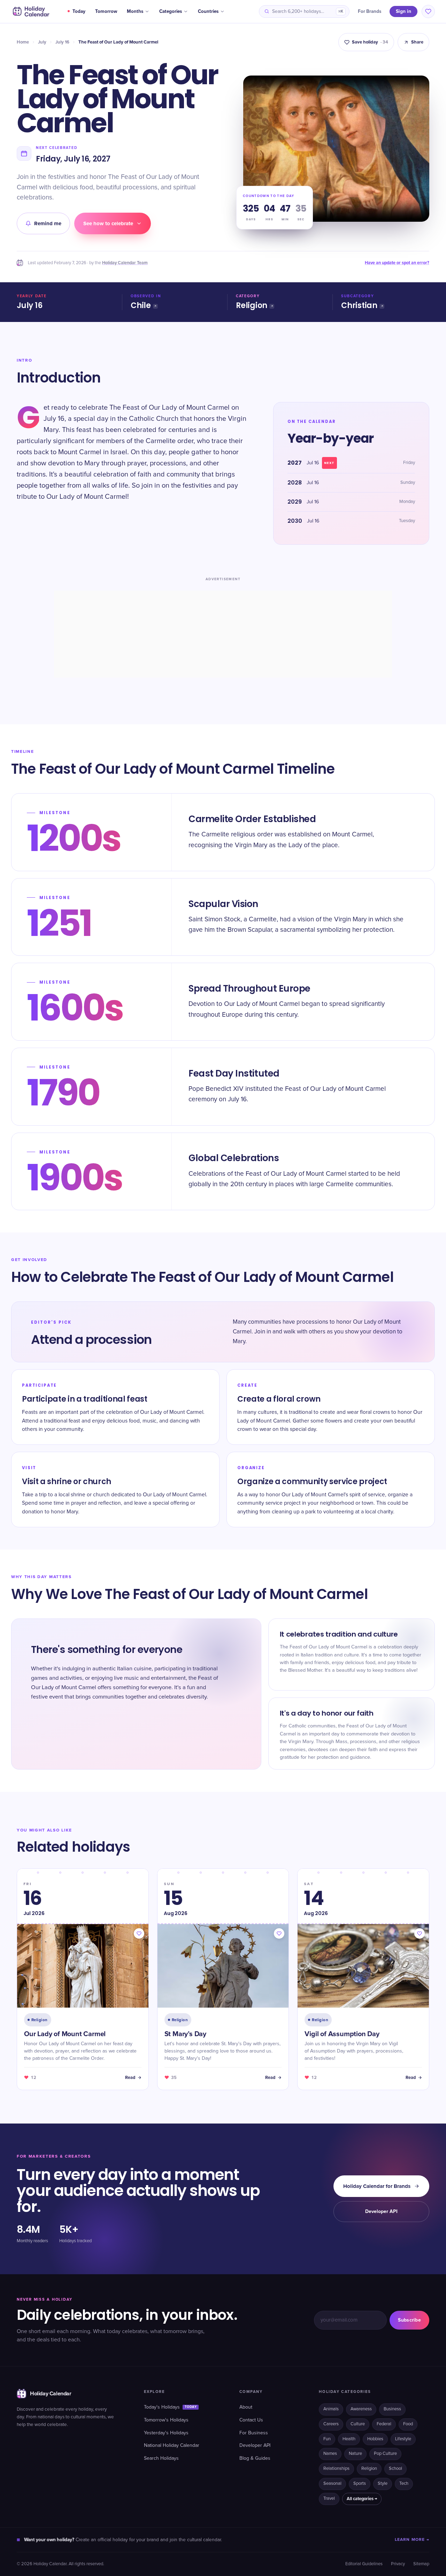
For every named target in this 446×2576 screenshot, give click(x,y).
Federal (384, 2424)
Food (408, 2424)
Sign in (403, 11)
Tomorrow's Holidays (166, 2420)
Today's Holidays (170, 2407)
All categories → (362, 2499)
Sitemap (421, 2564)
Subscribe (409, 2320)
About (246, 2407)
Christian (359, 305)
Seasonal (332, 2484)
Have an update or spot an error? (397, 263)
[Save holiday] (139, 1933)
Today (79, 11)
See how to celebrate (108, 223)
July (42, 42)
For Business (254, 2433)
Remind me (48, 223)
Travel (329, 2499)
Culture (358, 2424)
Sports (360, 2484)
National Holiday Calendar (172, 2445)
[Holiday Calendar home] (30, 11)
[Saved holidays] (428, 11)
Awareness (361, 2409)
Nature (355, 2454)
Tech (404, 2484)
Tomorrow (106, 11)
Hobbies (375, 2439)
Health (349, 2439)
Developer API (381, 2211)
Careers (331, 2424)
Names (330, 2454)
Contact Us (251, 2420)
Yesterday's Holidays (166, 2433)
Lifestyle (403, 2439)
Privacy (398, 2564)
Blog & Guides (255, 2458)
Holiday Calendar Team (125, 263)
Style (383, 2484)
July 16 (62, 42)
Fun (327, 2439)
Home (23, 42)
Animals (331, 2409)
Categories (171, 11)
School (395, 2469)
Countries (208, 11)
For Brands (370, 11)
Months (135, 11)
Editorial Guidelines (364, 2564)
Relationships (336, 2469)
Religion (252, 305)
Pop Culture (385, 2454)
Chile (141, 305)
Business (392, 2409)
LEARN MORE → (412, 2540)
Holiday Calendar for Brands (377, 2186)
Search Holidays (161, 2458)
